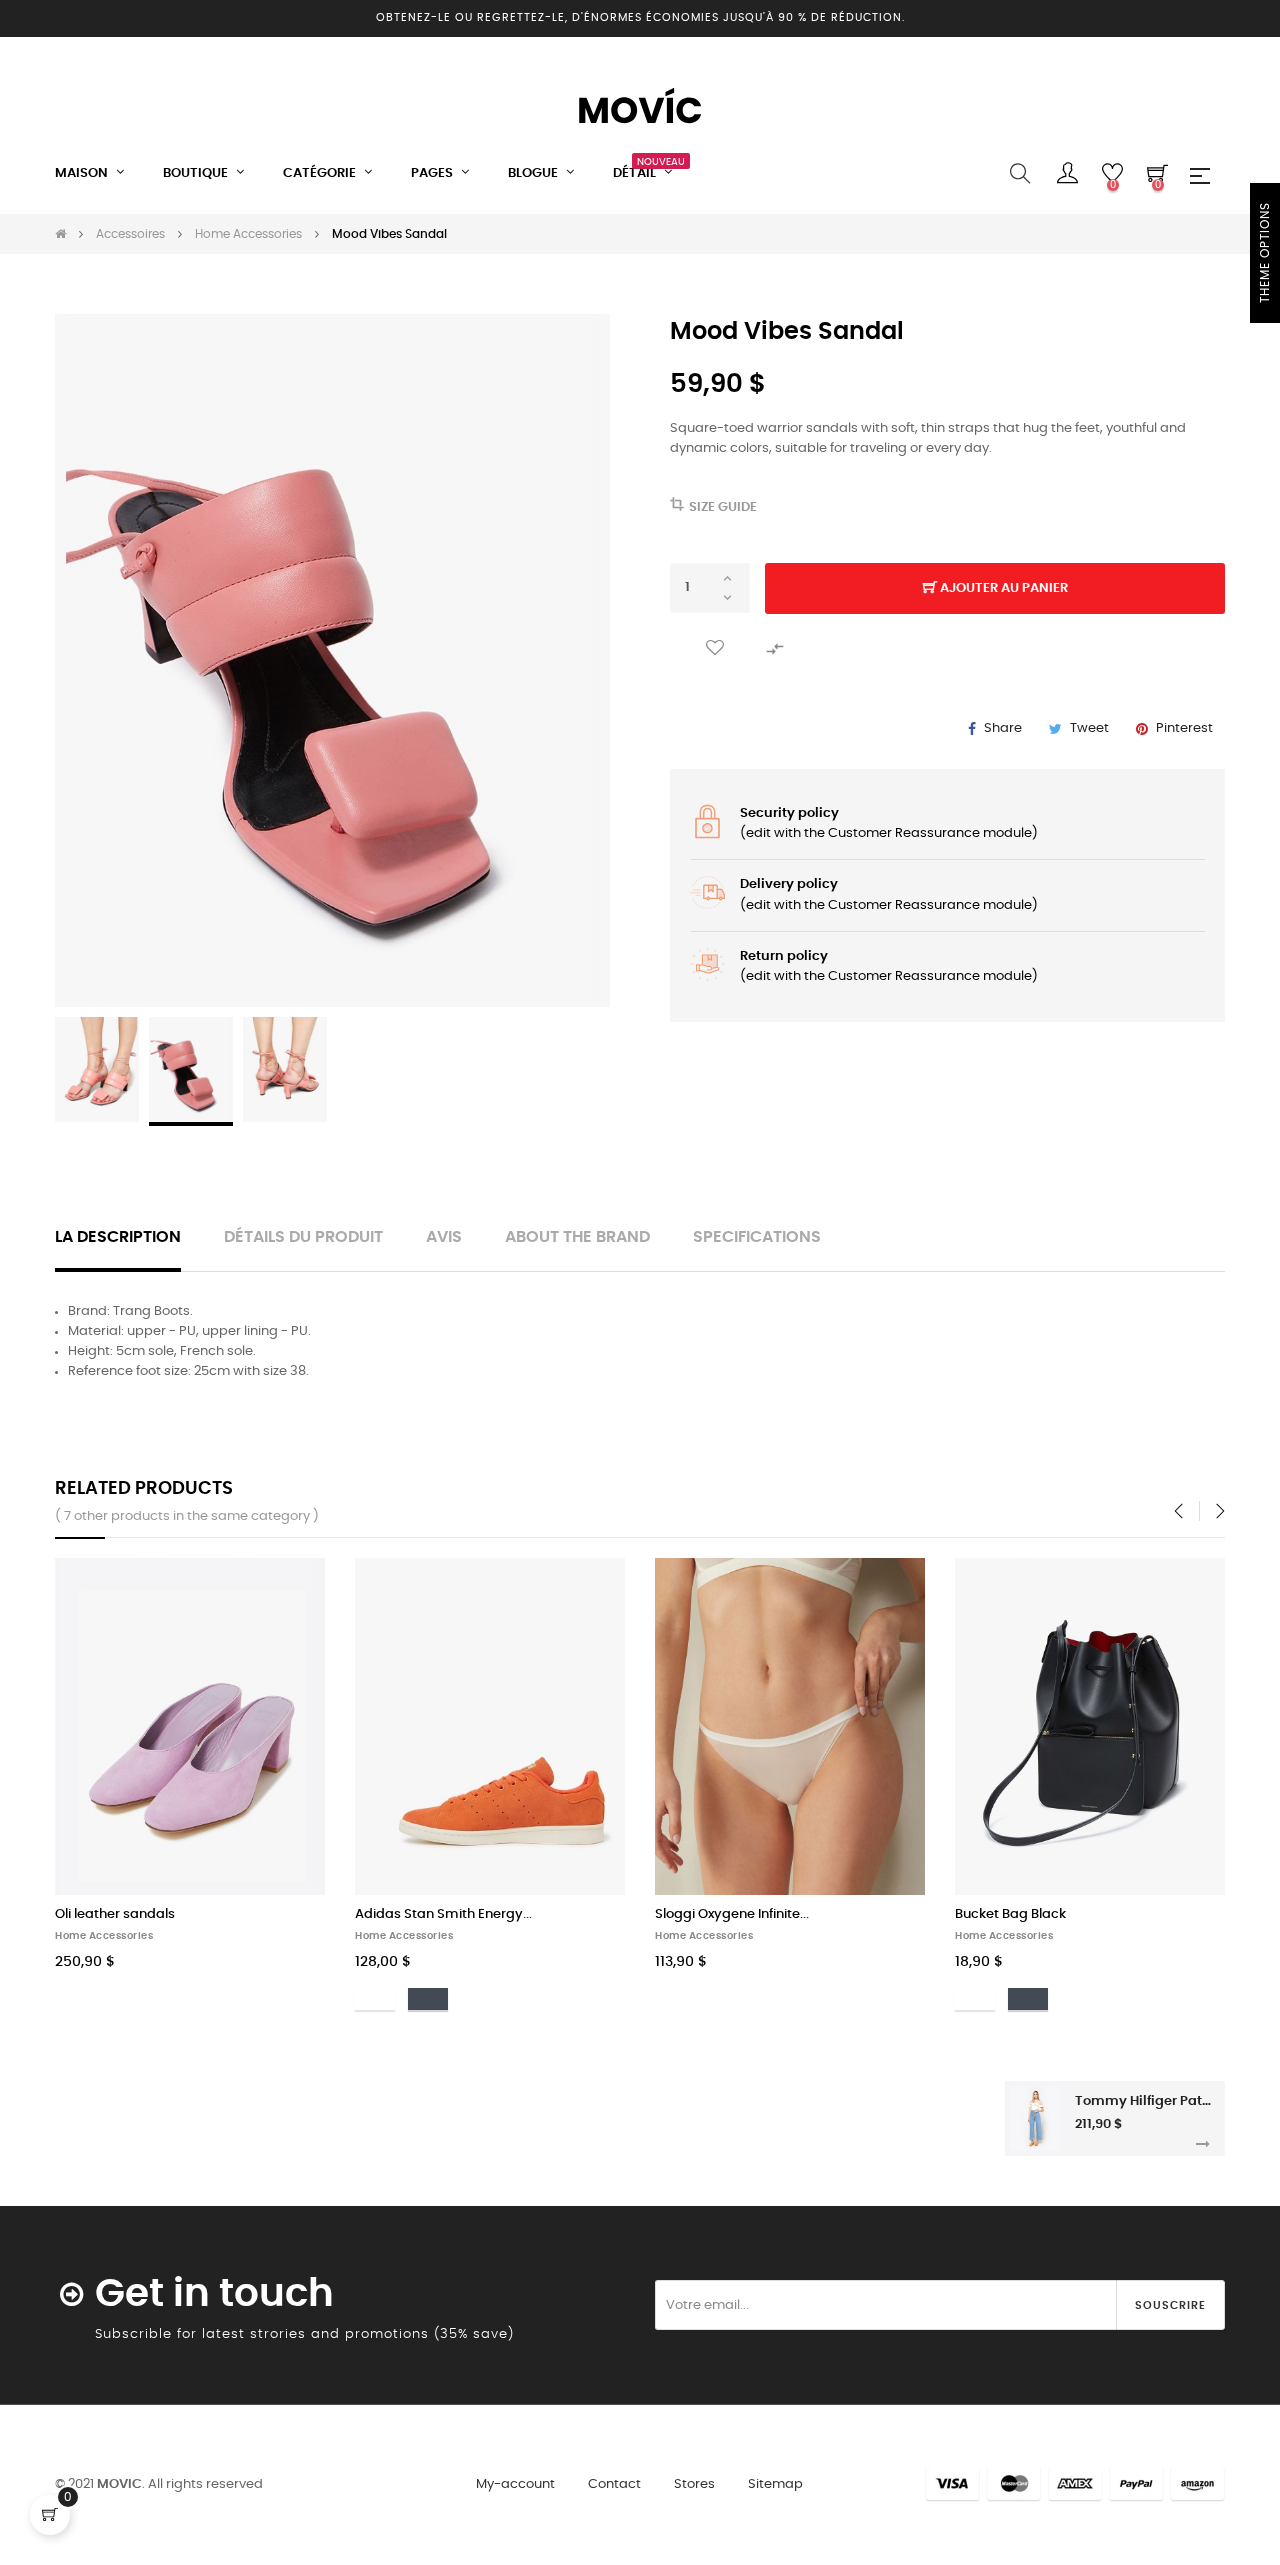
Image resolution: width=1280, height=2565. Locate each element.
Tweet (1089, 728)
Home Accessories (104, 1936)
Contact (614, 2484)
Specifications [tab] (757, 1237)
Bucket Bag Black (1010, 1914)
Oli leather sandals (115, 1914)
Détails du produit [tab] (303, 1237)
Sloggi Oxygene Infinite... (732, 1914)
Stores (694, 2484)
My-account (515, 2484)
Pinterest (1184, 728)
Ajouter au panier (1002, 588)
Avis (444, 1237)
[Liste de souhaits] (715, 648)
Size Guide (723, 507)
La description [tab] (118, 1237)
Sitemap (775, 2484)
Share (1003, 728)
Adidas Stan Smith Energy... (443, 1914)
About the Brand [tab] (577, 1237)
